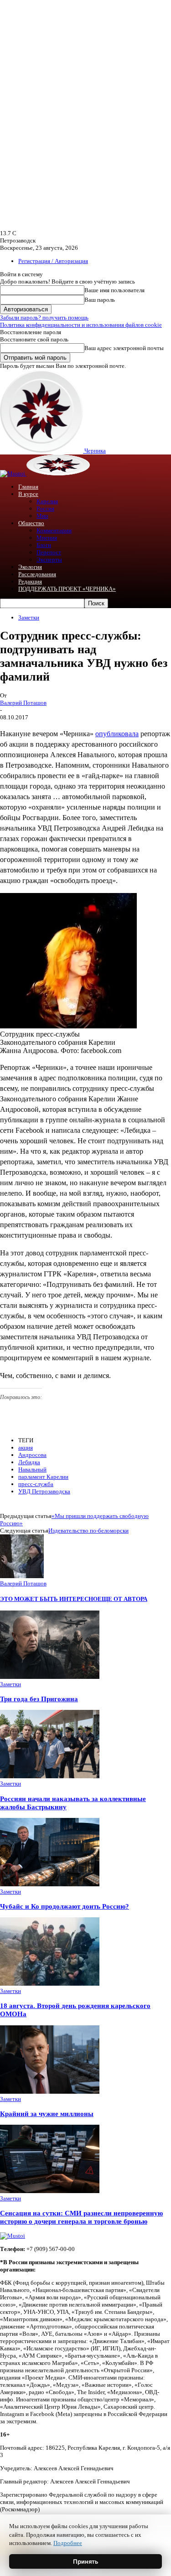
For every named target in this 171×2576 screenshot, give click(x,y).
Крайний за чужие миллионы (47, 2114)
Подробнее (68, 2543)
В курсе (28, 494)
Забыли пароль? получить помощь (44, 317)
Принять (86, 2561)
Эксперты (49, 560)
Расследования (37, 574)
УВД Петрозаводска (44, 1491)
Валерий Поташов (23, 703)
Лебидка (29, 1462)
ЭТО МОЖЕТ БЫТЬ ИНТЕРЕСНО (49, 1599)
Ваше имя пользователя (114, 290)
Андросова (32, 1455)
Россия (45, 508)
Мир (42, 516)
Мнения (47, 538)
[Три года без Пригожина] (50, 1677)
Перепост (49, 552)
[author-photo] (22, 1576)
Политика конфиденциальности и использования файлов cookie (81, 325)
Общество (31, 523)
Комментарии (54, 530)
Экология (30, 567)
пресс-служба (36, 1484)
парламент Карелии (43, 1477)
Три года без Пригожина (39, 1699)
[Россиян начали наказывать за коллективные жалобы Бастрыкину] (50, 1776)
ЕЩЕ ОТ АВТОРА (122, 1599)
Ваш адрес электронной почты (124, 348)
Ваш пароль (100, 300)
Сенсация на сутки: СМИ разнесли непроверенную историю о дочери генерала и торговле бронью (81, 2217)
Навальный (32, 1469)
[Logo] (13, 473)
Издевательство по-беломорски (88, 1531)
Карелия (47, 501)
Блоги (44, 545)
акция (26, 1448)
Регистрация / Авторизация (53, 261)
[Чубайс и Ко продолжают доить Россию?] (50, 1884)
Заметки (29, 617)
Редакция (30, 581)
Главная (28, 487)
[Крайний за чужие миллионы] (50, 2092)
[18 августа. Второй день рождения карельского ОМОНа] (50, 1984)
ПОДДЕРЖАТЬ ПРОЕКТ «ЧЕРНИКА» (67, 589)
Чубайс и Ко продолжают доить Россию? (65, 1906)
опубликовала (117, 734)
